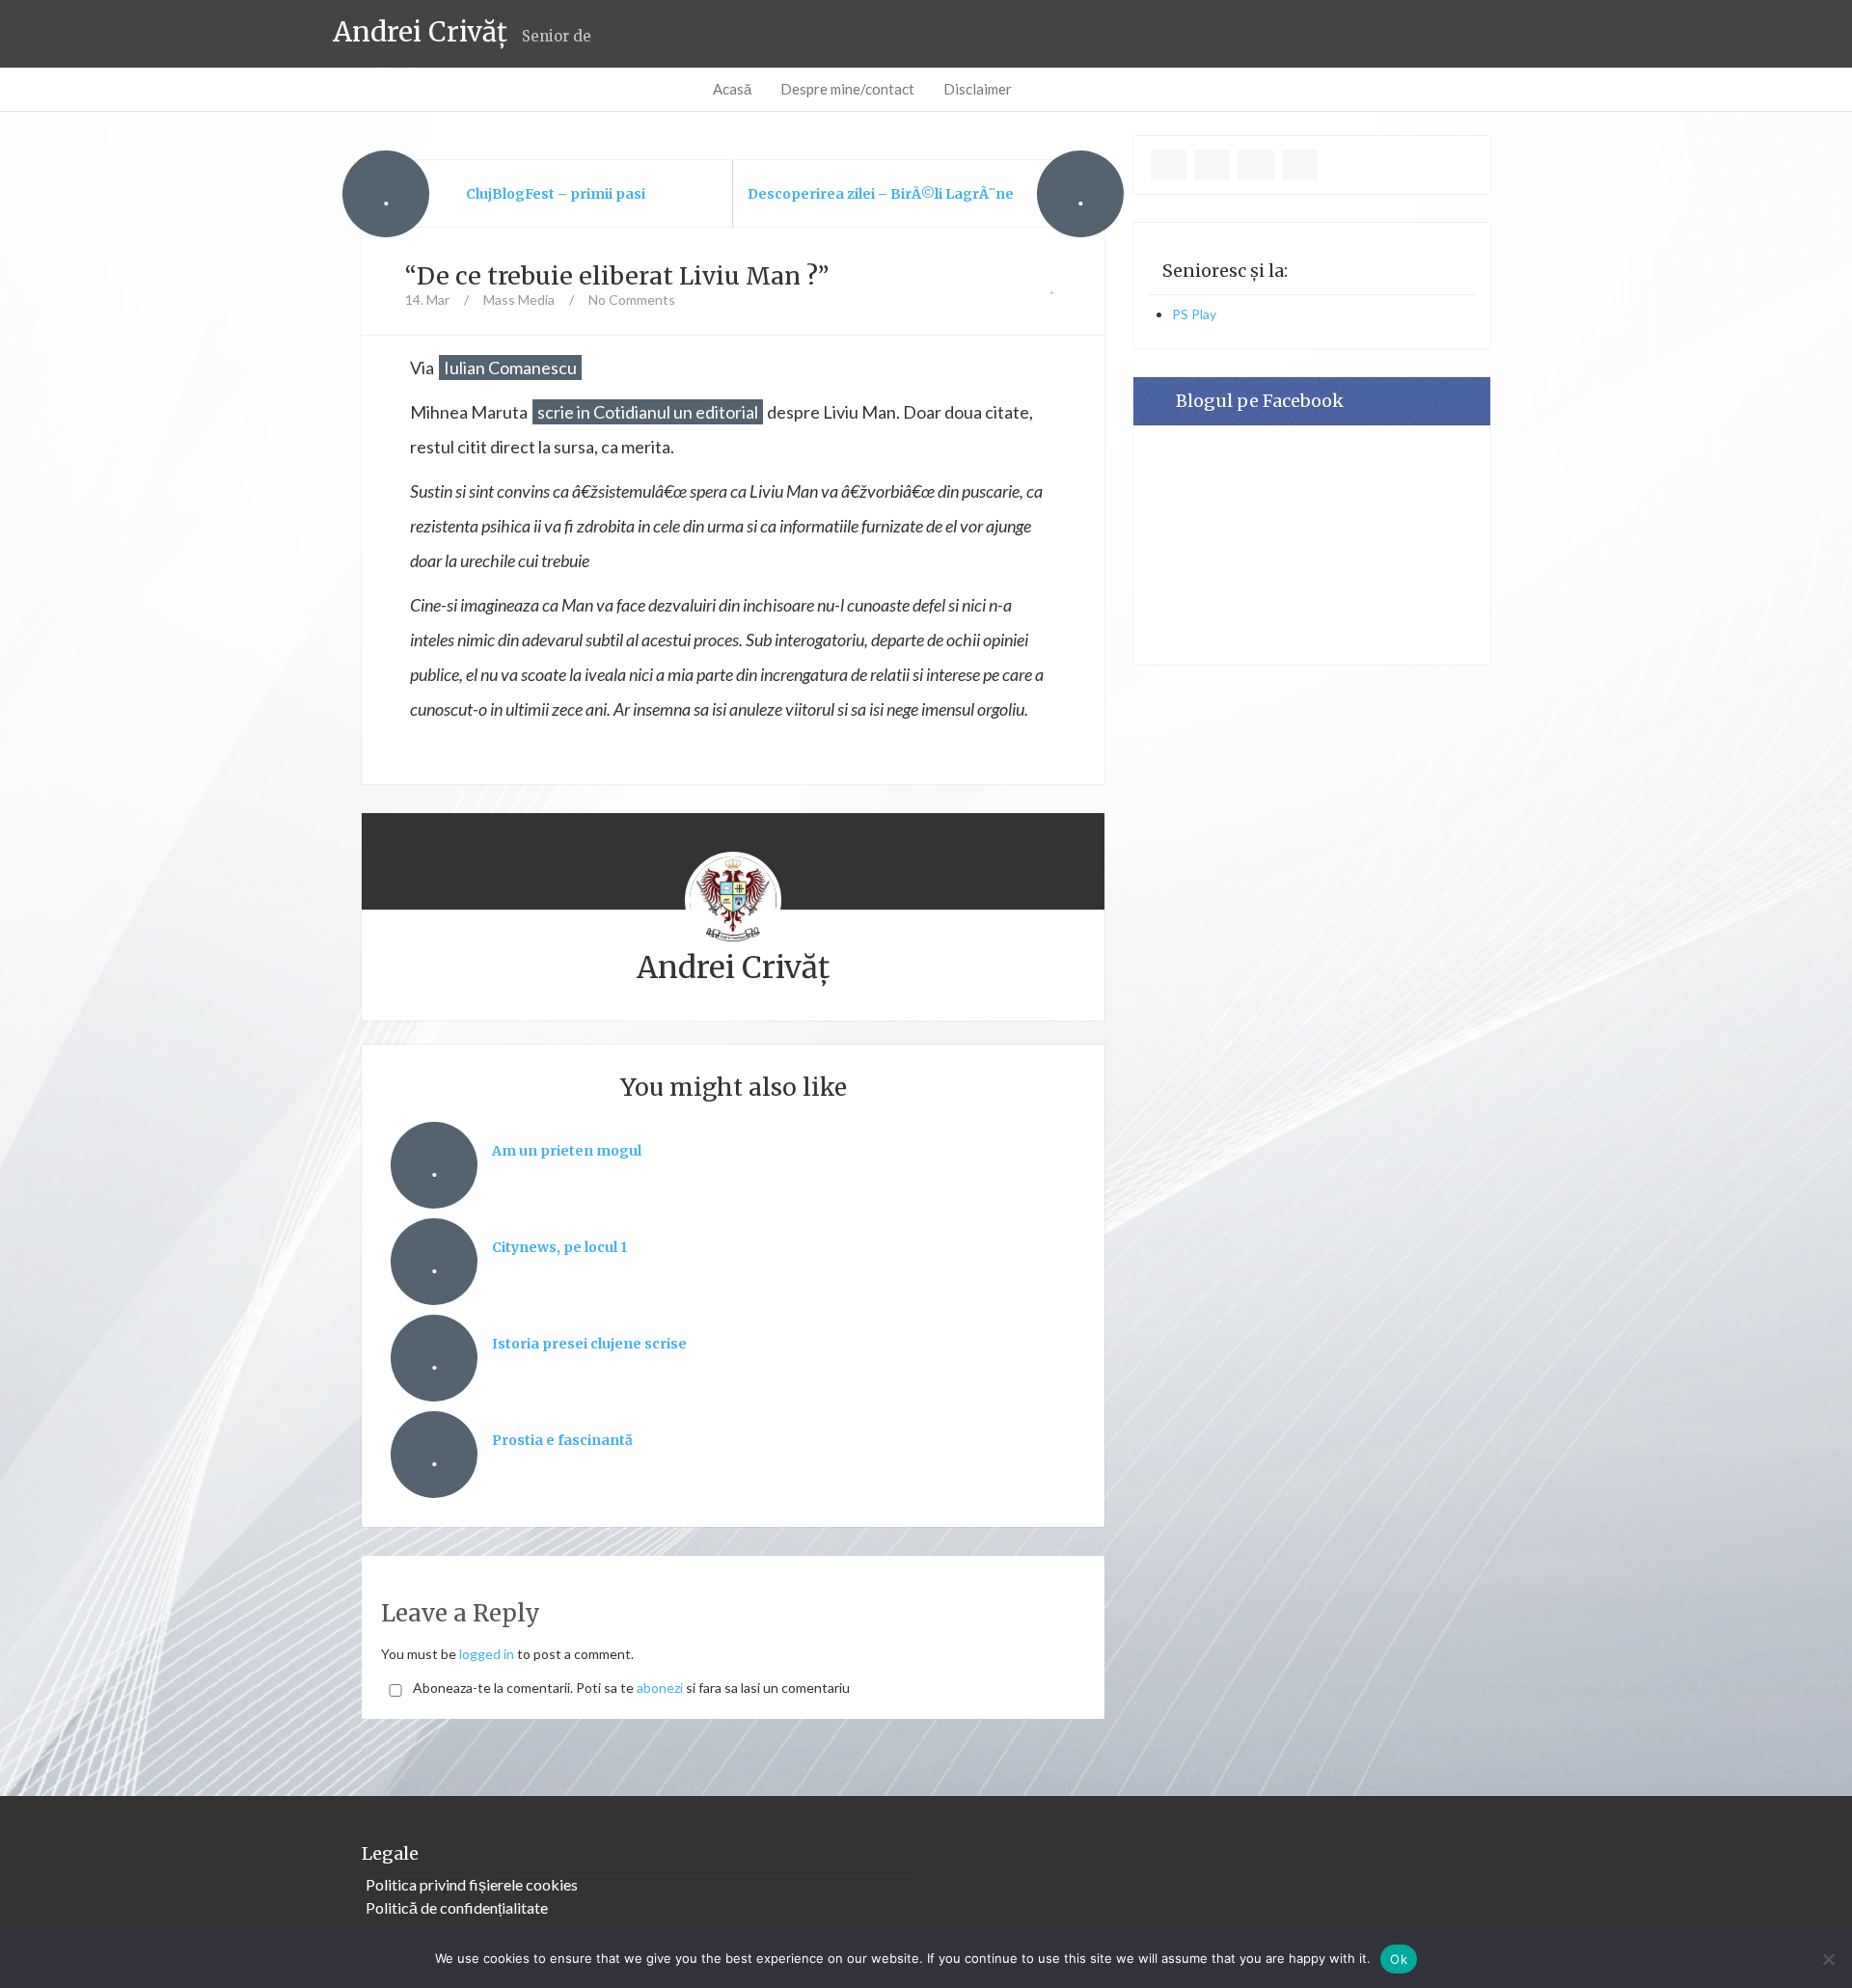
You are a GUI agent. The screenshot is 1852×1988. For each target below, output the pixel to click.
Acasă (732, 89)
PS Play (1194, 314)
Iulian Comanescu (510, 368)
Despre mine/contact (847, 89)
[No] (1828, 1959)
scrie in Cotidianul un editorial (648, 412)
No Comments (632, 300)
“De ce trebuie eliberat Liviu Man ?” (617, 276)
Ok (1399, 1959)
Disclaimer (978, 89)
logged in (487, 1654)
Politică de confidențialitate (457, 1907)
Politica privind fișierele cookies (472, 1884)
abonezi (660, 1688)
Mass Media (519, 300)
